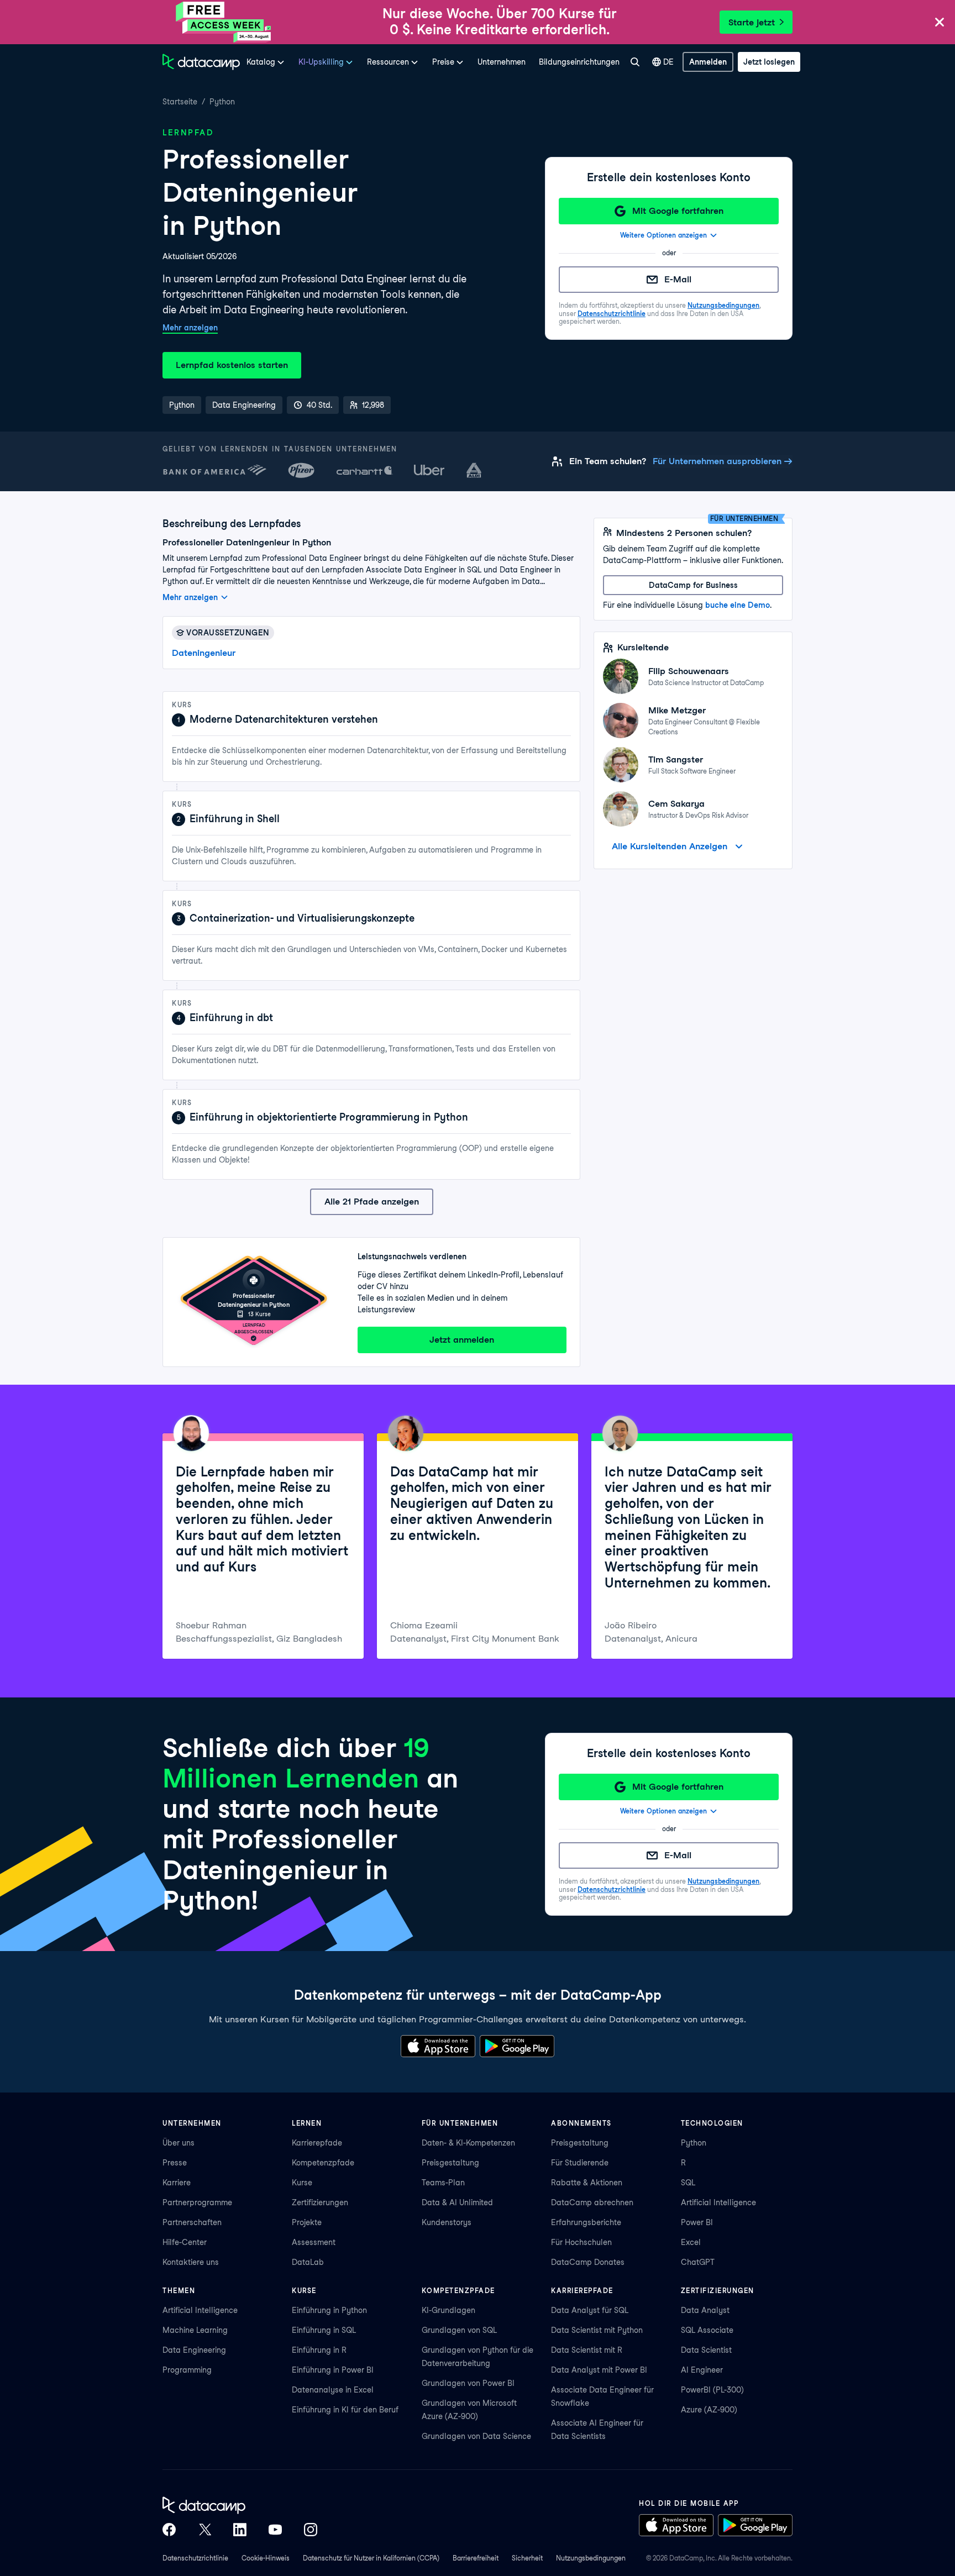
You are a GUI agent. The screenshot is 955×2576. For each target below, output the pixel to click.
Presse (175, 2163)
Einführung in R (319, 2350)
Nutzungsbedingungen (723, 305)
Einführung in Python (329, 2310)
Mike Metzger (677, 710)
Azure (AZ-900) (709, 2410)
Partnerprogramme (197, 2202)
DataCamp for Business (693, 585)
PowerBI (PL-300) (712, 2390)
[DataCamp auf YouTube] (275, 2530)
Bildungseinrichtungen (579, 62)
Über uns (179, 2143)
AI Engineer (702, 2370)
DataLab (308, 2262)
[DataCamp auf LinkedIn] (240, 2530)
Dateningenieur (204, 653)
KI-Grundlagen (448, 2310)
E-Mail (678, 279)
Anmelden (708, 62)
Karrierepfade (317, 2143)
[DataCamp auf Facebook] (169, 2530)
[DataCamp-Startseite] (201, 62)
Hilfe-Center (185, 2242)
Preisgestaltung (450, 2163)
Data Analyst (705, 2310)
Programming (187, 2370)
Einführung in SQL (324, 2330)
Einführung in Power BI (333, 2370)
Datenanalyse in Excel (333, 2390)
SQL (688, 2183)
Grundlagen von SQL (459, 2330)
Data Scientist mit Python (597, 2330)
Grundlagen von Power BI (468, 2383)
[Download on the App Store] (438, 2046)
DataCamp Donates (588, 2262)
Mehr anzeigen (190, 328)
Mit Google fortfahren (678, 211)
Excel (691, 2242)
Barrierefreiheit (476, 2558)
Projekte (307, 2222)
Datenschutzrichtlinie (612, 314)
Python (222, 102)
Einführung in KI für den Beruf (345, 2410)
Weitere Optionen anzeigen (663, 235)
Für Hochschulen (581, 2242)
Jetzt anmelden (462, 1340)
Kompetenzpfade (323, 2163)
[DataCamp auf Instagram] (311, 2530)
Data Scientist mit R (587, 2350)
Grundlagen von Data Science (476, 2436)
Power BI (697, 2222)
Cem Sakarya (676, 804)
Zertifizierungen (320, 2202)
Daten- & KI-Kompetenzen (468, 2143)
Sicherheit (527, 2558)
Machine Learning (195, 2330)
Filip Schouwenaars (689, 671)
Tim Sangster (676, 759)
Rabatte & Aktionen (587, 2183)
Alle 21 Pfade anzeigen (372, 1202)
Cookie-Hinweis (266, 2558)
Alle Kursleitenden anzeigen (670, 846)
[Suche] (635, 62)
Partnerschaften (192, 2222)
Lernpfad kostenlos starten (232, 365)
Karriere (177, 2183)
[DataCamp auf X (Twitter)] (204, 2530)
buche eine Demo (738, 605)
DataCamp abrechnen (592, 2202)
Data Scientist (706, 2350)
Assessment (314, 2242)
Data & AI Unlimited (457, 2202)
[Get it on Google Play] (517, 2046)
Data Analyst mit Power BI (599, 2370)
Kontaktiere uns (191, 2262)
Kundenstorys (447, 2222)
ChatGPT (698, 2262)
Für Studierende (580, 2163)
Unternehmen (502, 62)
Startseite (180, 102)
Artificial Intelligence (718, 2202)
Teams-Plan (443, 2183)
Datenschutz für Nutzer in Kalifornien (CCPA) (371, 2558)
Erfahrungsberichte (586, 2222)
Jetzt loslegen (769, 62)
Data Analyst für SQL (590, 2310)
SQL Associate (707, 2330)
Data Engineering (194, 2350)
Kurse (302, 2183)
